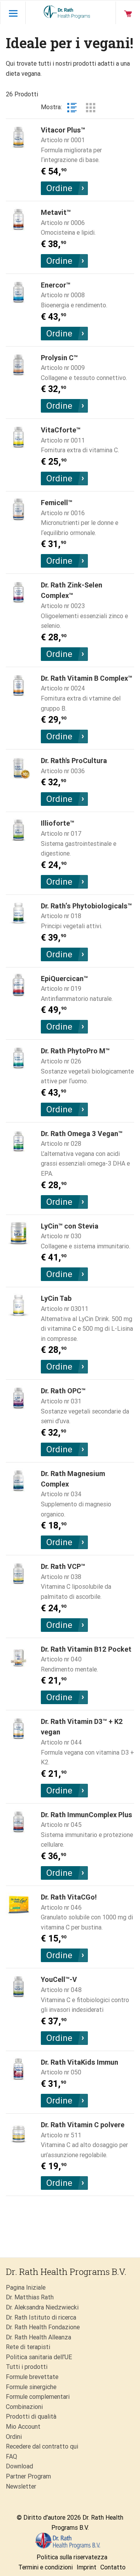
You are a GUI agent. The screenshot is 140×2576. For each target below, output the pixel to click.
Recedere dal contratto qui (42, 2446)
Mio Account (23, 2427)
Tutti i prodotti (27, 2367)
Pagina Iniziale (26, 2288)
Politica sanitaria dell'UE (39, 2357)
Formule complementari (38, 2397)
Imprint (87, 2567)
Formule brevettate (32, 2377)
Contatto (113, 2567)
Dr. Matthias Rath (30, 2297)
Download (19, 2466)
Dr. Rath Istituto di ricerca (41, 2317)
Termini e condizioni (45, 2567)
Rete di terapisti (28, 2347)
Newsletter (21, 2486)
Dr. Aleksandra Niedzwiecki (42, 2307)
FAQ (11, 2457)
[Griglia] (91, 108)
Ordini (14, 2437)
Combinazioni (24, 2407)
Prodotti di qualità (31, 2417)
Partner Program (28, 2476)
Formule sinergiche (31, 2387)
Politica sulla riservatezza (72, 2557)
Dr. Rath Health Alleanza (38, 2337)
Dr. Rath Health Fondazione (43, 2327)
